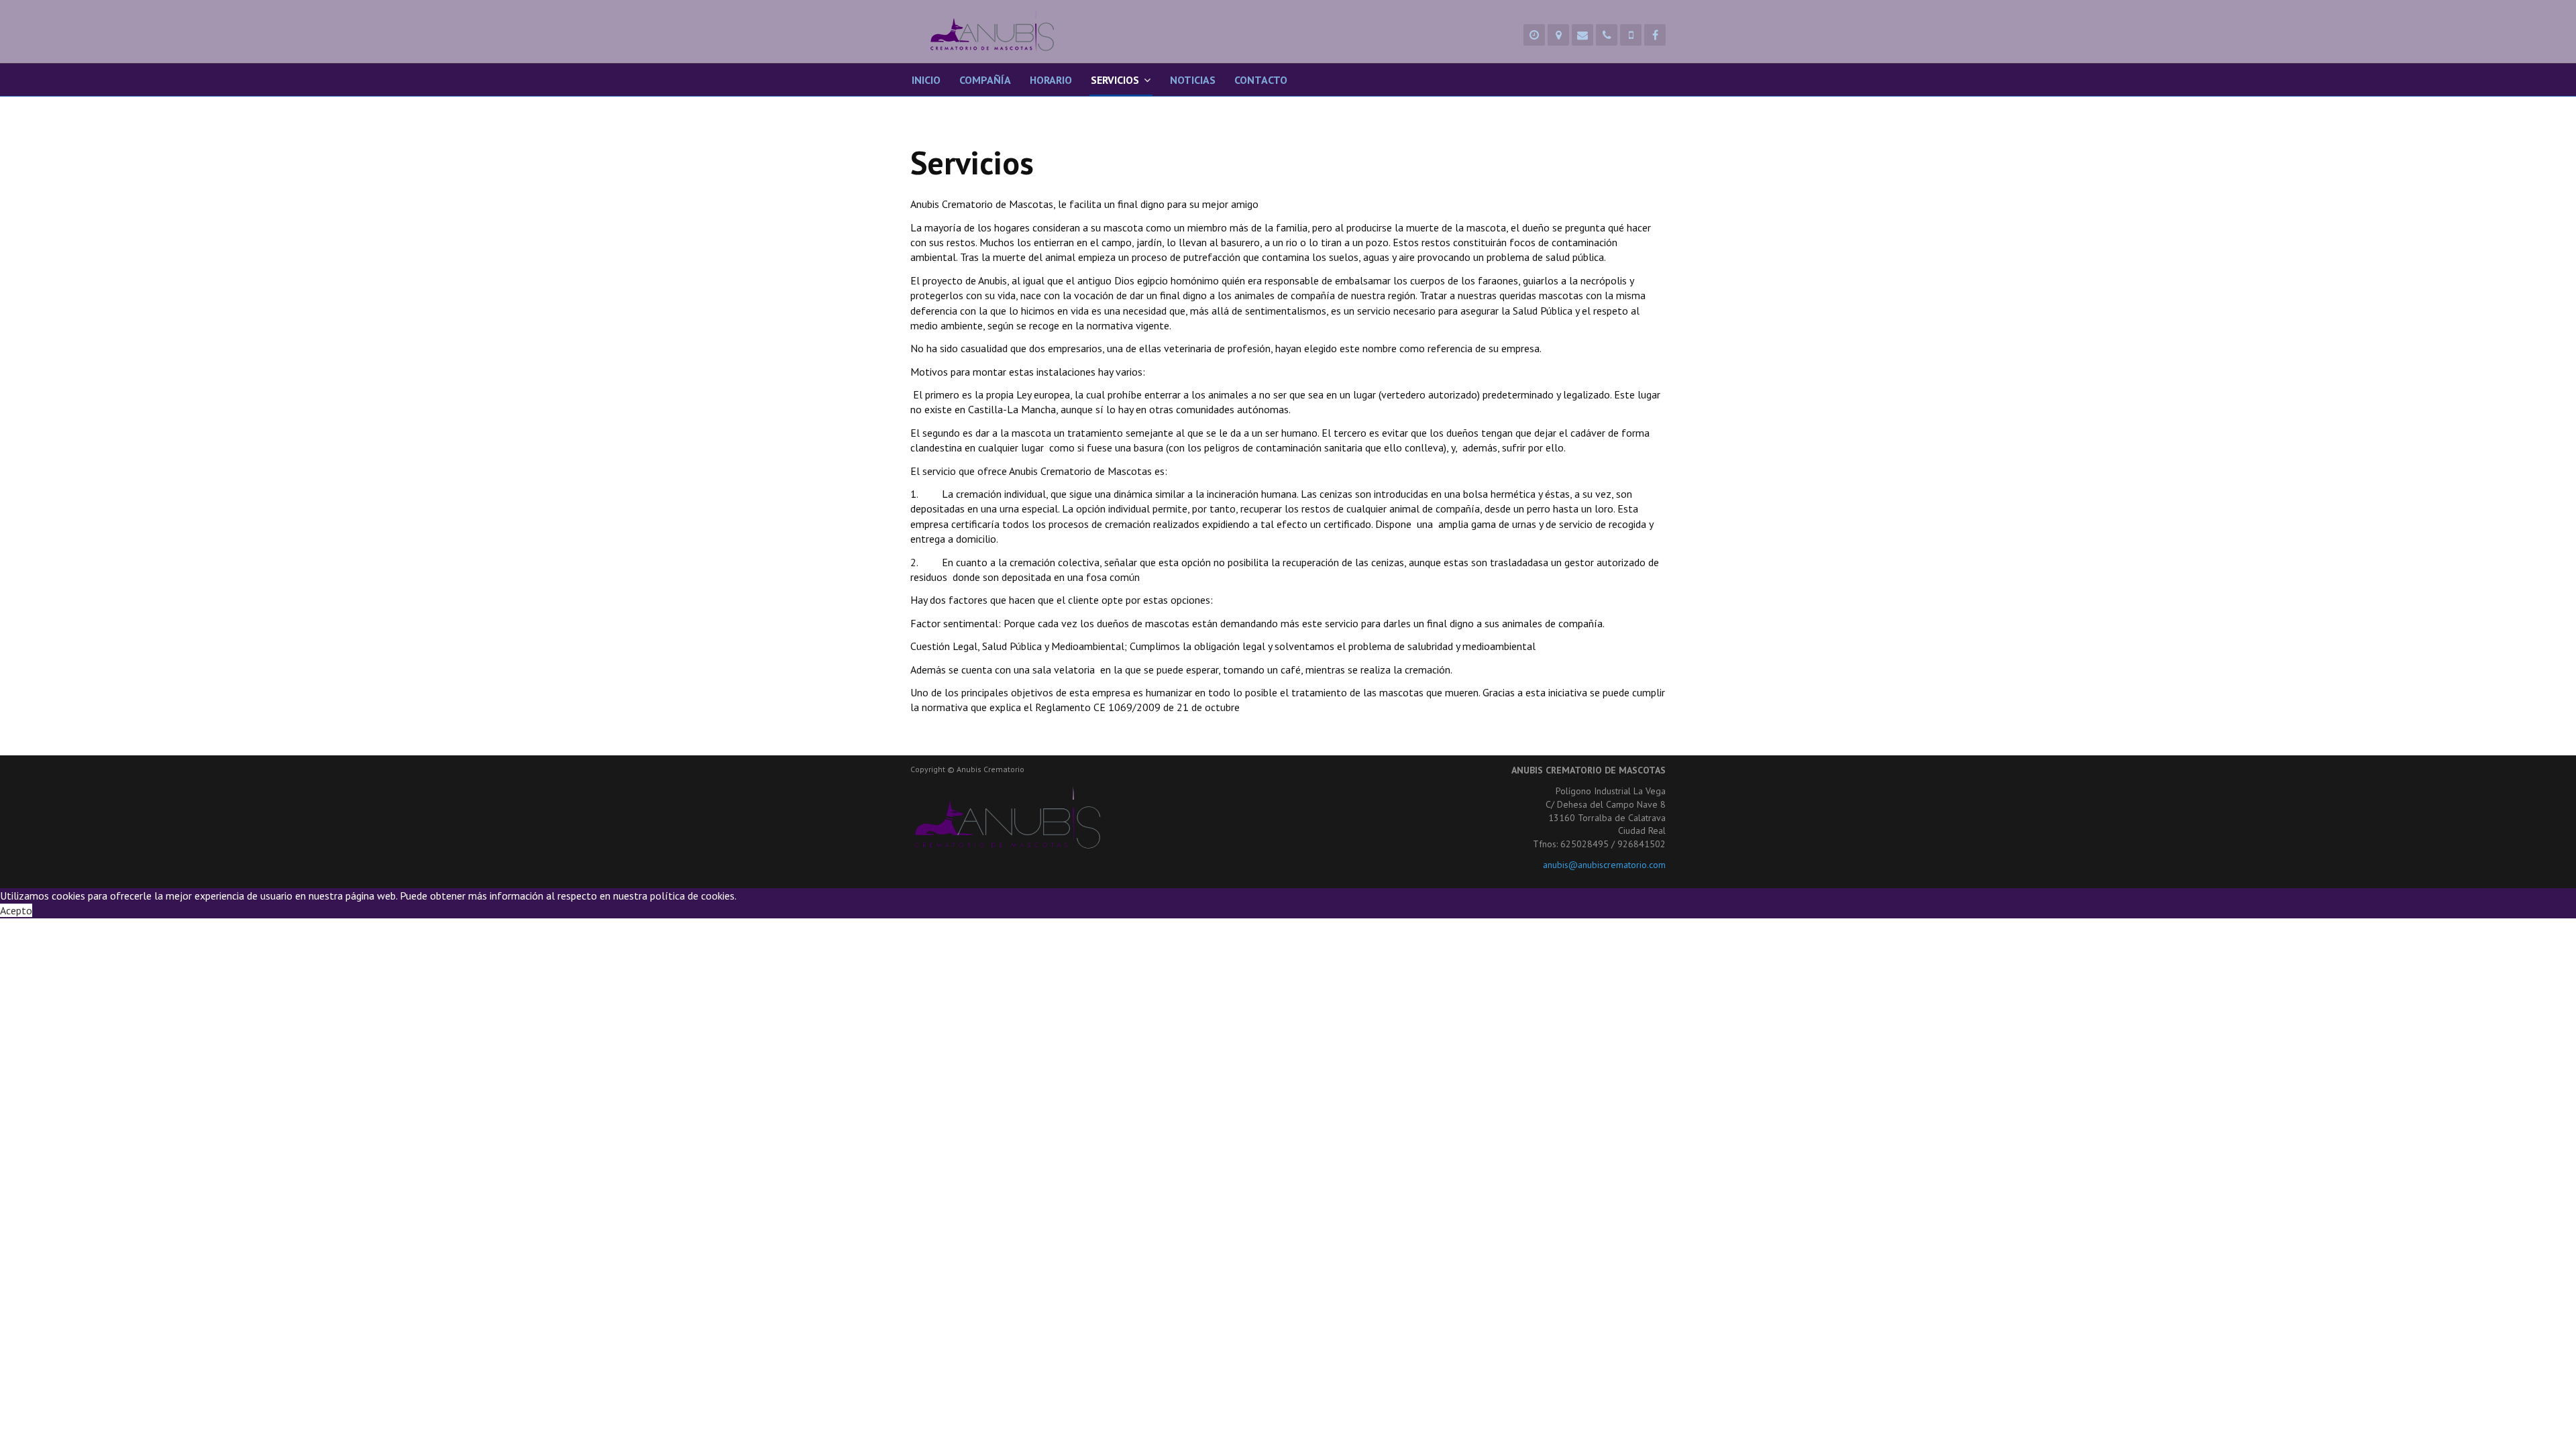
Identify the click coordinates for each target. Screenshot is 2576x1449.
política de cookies (692, 896)
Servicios (1115, 80)
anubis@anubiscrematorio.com (1604, 865)
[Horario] (1534, 35)
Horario (1051, 80)
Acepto (16, 910)
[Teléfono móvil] (1631, 35)
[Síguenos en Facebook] (1655, 35)
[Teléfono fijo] (1607, 35)
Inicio (926, 80)
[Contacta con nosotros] (1582, 35)
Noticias (1193, 80)
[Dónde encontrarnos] (1558, 35)
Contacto (1261, 80)
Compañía (985, 80)
